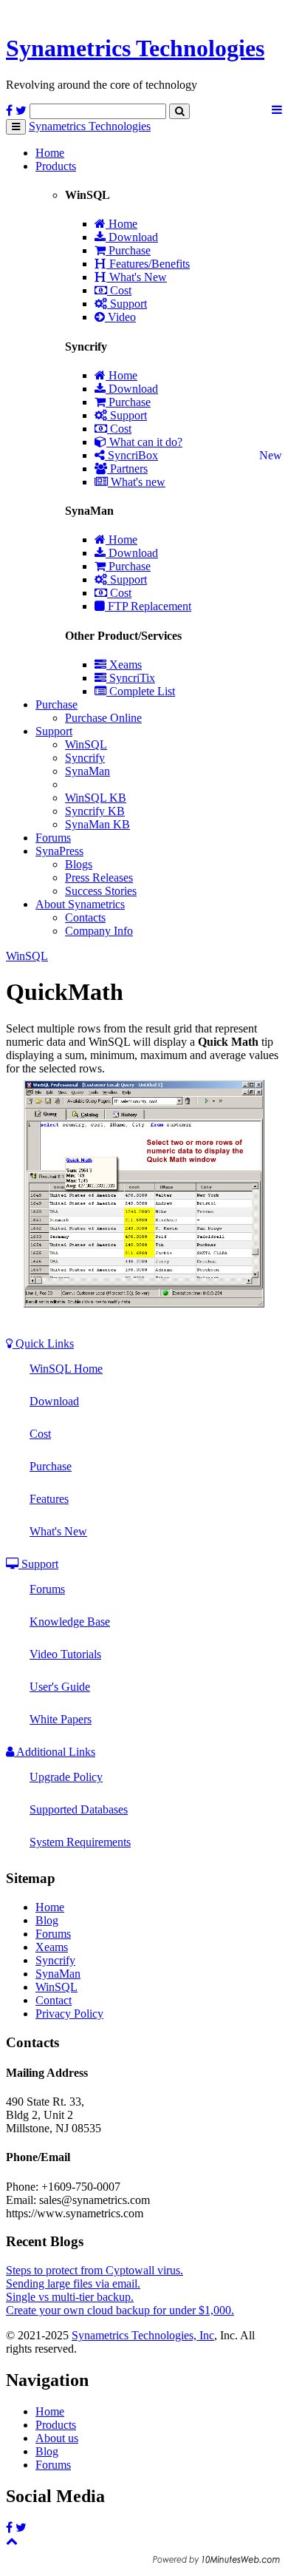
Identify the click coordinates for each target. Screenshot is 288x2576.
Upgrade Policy (66, 1777)
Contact (54, 2000)
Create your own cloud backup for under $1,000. (120, 2310)
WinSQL (86, 744)
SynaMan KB (97, 824)
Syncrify (85, 758)
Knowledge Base (70, 1622)
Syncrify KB (95, 811)
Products (56, 166)
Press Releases (99, 878)
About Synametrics (80, 904)
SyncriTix (131, 678)
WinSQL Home (66, 1369)
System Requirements (80, 1842)
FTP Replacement (148, 606)
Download (132, 237)
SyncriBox (131, 455)
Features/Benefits (148, 264)
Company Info (99, 931)
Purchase (128, 250)
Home (50, 153)
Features (49, 1499)
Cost (119, 290)
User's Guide (60, 1687)
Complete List (141, 691)
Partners (127, 469)
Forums (53, 838)
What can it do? (144, 442)
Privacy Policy (69, 2014)
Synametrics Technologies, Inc (143, 2335)
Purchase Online (103, 718)
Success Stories (101, 891)
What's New (137, 277)
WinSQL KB (96, 798)
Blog (47, 1920)
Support (127, 304)
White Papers (61, 1719)
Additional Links (55, 1752)
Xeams (124, 665)
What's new (137, 482)
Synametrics (135, 48)
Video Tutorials (65, 1654)
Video (120, 317)
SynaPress (59, 851)
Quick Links (43, 1343)
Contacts (85, 917)
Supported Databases (79, 1809)
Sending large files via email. (73, 2283)
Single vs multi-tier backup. (70, 2297)
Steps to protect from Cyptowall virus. (95, 2270)
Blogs (79, 864)
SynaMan (88, 771)
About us (57, 2438)
